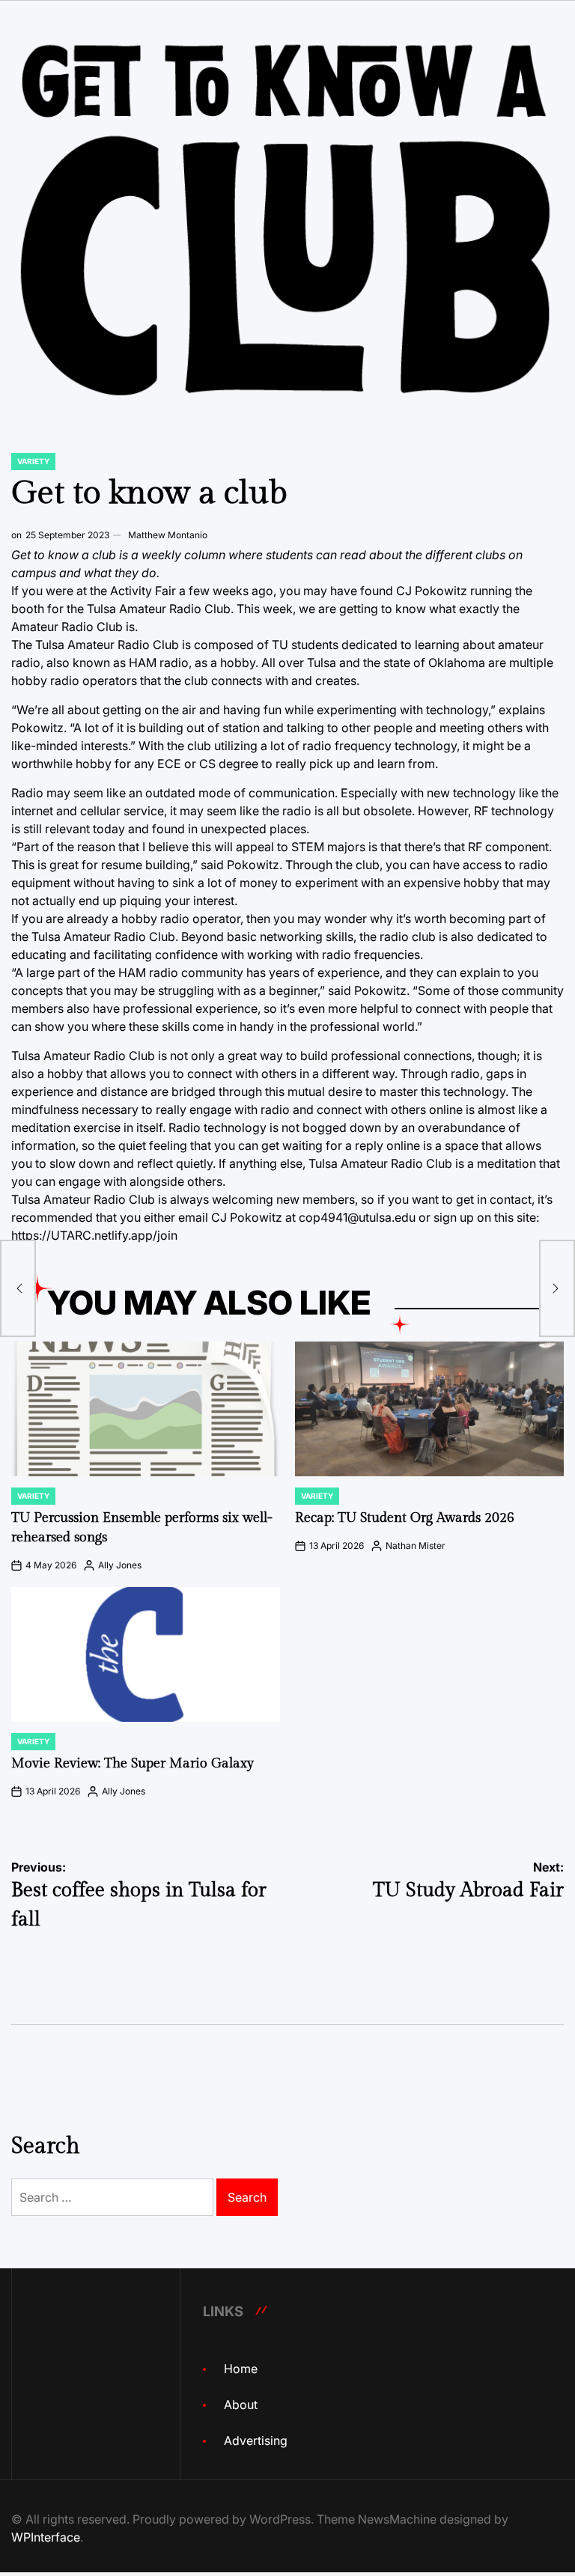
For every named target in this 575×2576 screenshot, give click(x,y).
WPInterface (46, 2537)
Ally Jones (120, 1565)
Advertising (256, 2440)
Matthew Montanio (168, 535)
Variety (33, 461)
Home (241, 2369)
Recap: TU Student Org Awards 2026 (405, 1518)
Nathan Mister (416, 1546)
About (241, 2405)
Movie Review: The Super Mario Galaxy (133, 1763)
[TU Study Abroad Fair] (557, 1288)
